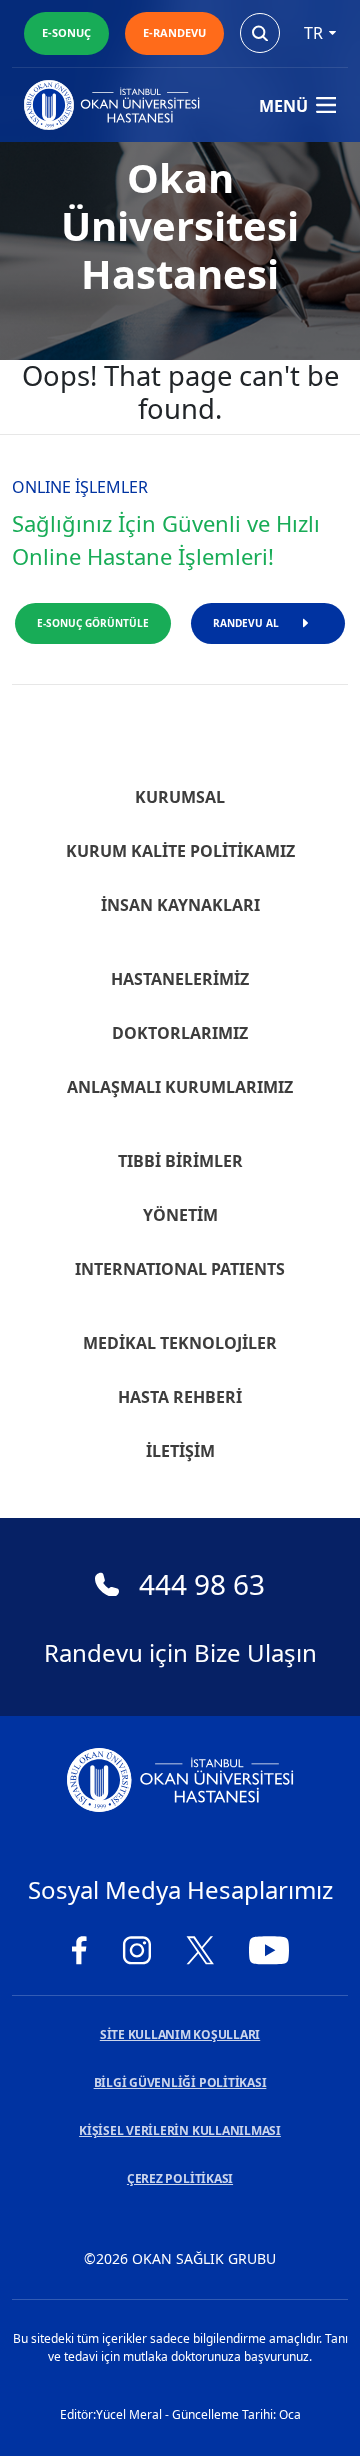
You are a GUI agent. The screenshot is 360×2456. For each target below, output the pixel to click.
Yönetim (180, 1215)
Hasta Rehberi (180, 1397)
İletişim (180, 1451)
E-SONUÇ (66, 32)
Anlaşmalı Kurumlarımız (180, 1087)
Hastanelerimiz (180, 979)
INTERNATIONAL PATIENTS (180, 1269)
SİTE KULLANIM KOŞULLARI (180, 2034)
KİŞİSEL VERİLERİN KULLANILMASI (180, 2130)
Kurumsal (180, 797)
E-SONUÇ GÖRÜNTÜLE (93, 623)
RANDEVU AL (246, 623)
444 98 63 (202, 1584)
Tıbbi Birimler (180, 1161)
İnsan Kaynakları (180, 905)
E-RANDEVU (174, 32)
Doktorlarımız (180, 1033)
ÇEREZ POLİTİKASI (180, 2178)
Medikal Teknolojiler (180, 1343)
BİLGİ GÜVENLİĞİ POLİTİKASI (180, 2082)
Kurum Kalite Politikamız (180, 851)
